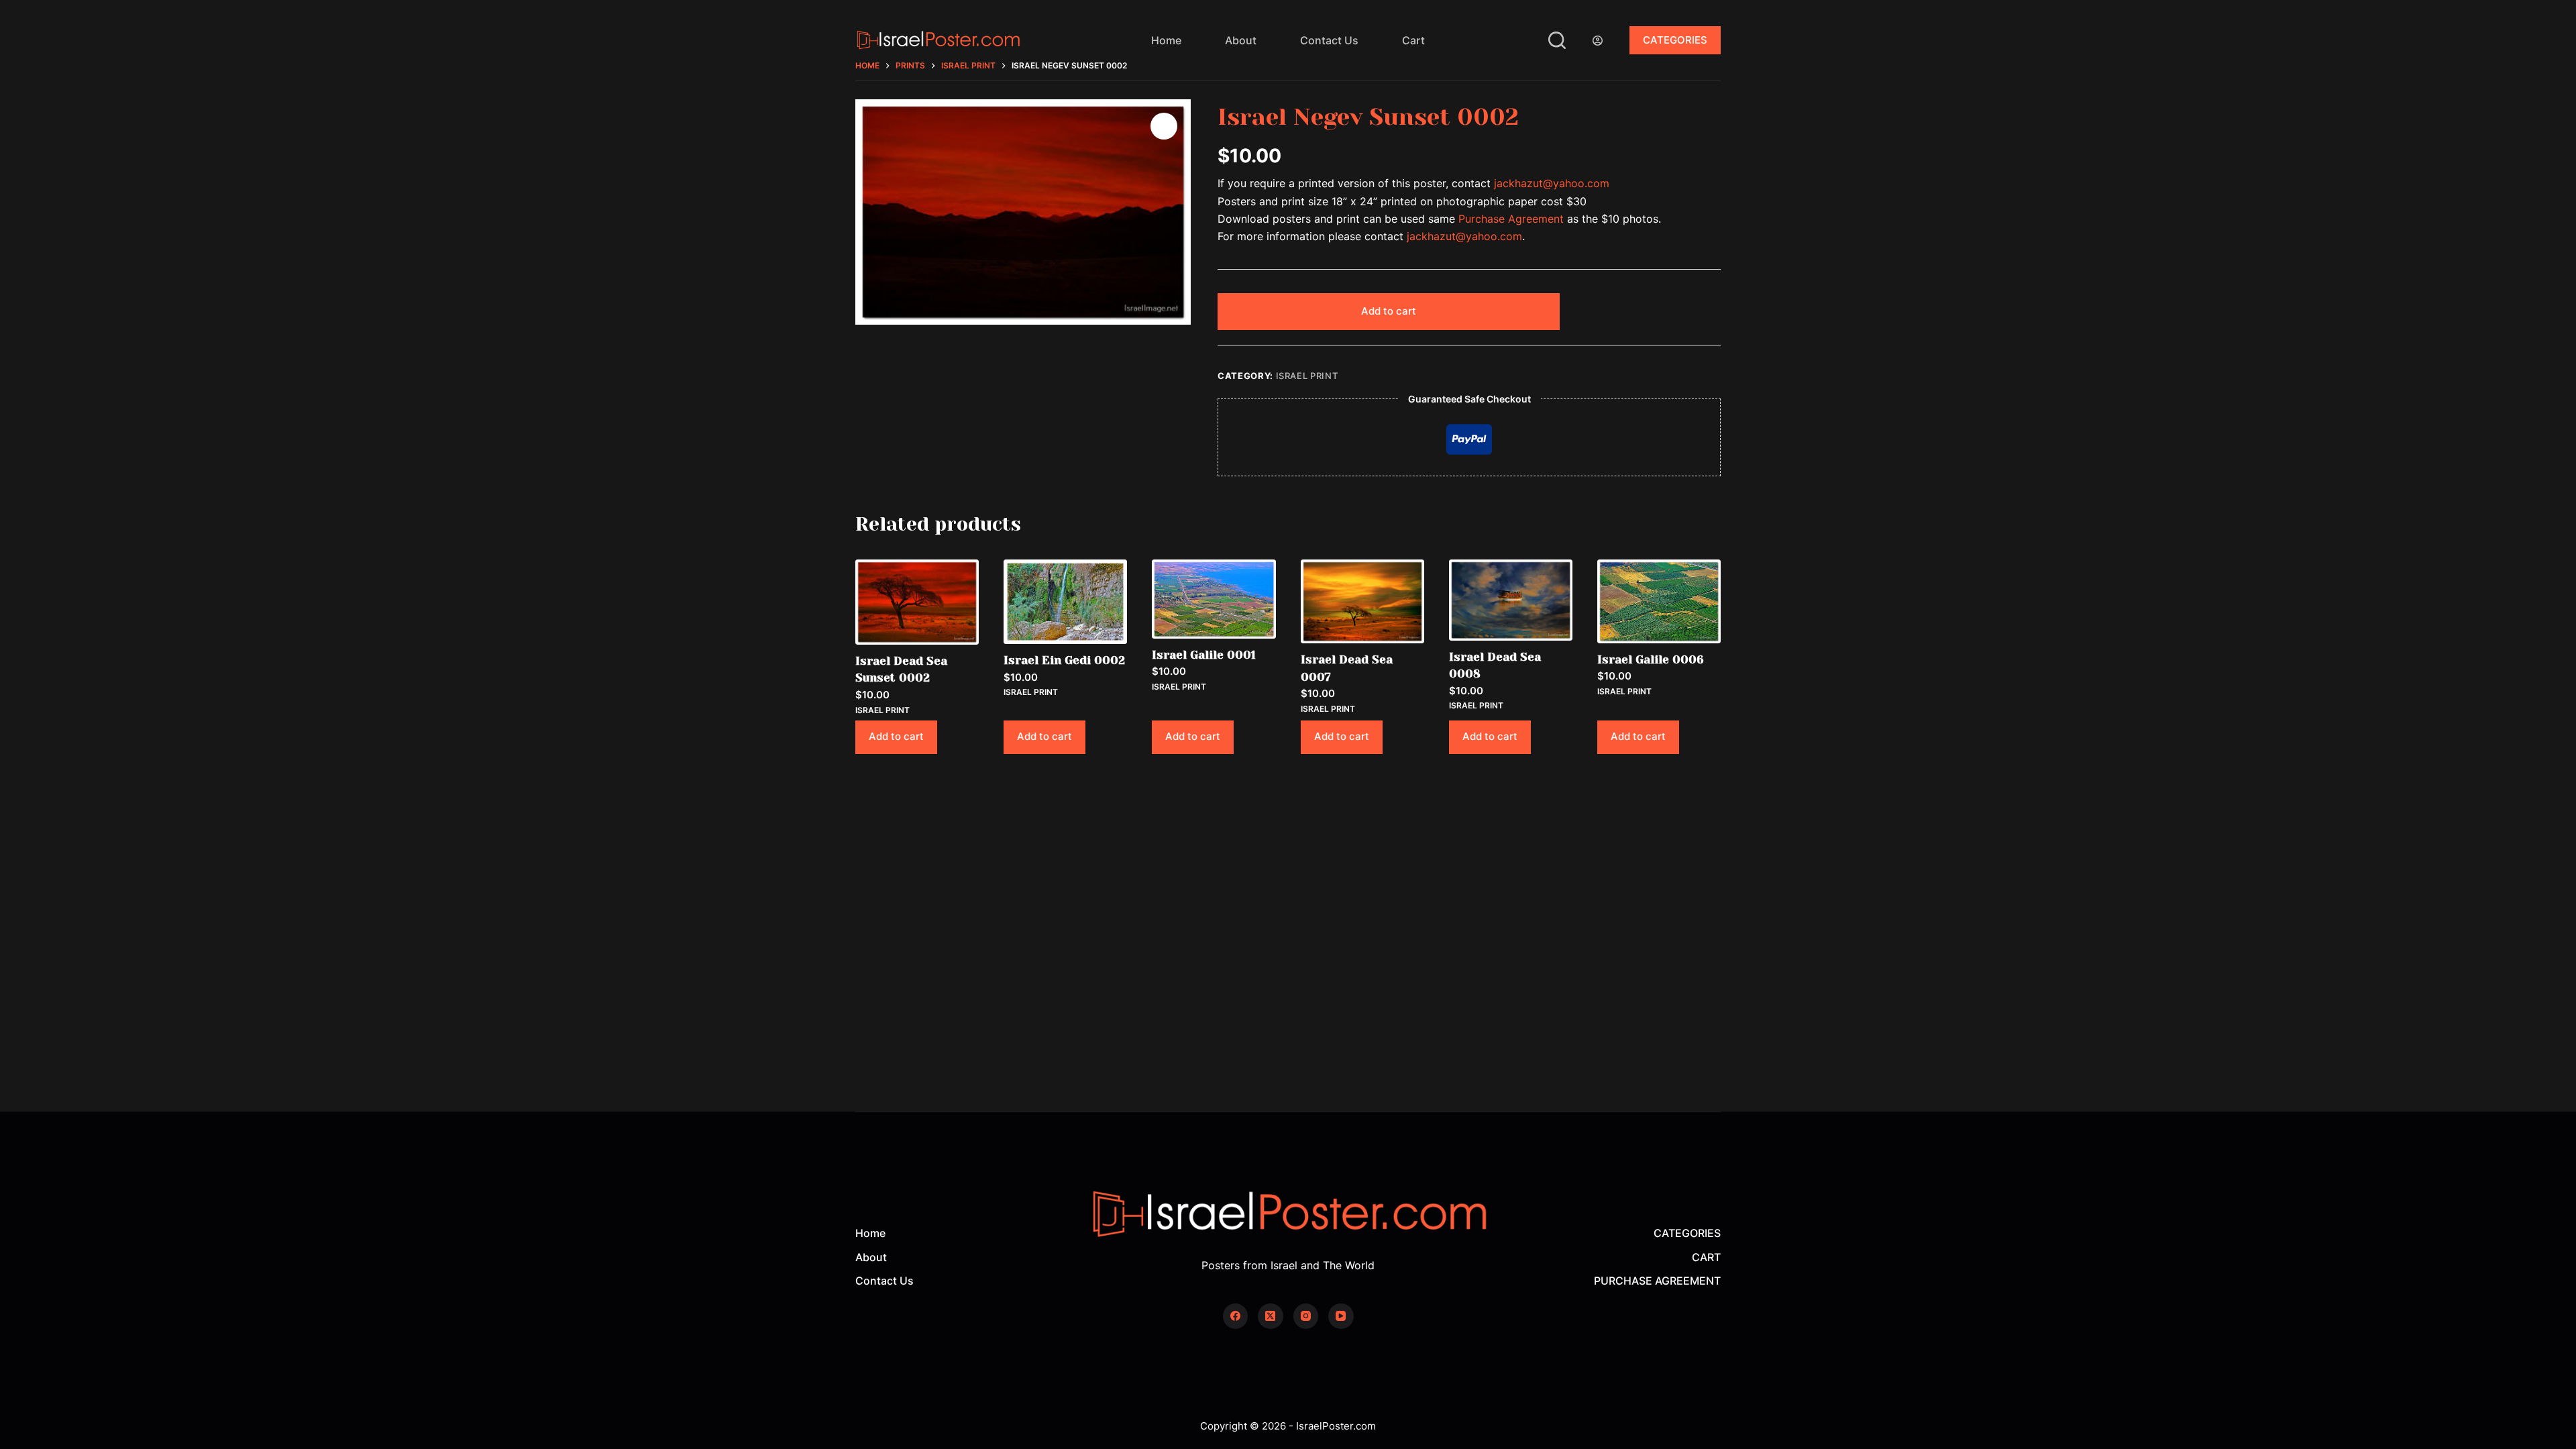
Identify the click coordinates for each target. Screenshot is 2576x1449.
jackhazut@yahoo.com (1552, 183)
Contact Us (1329, 40)
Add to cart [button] (896, 736)
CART (1706, 1257)
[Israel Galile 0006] (1659, 601)
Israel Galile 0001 (1204, 655)
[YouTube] (1341, 1316)
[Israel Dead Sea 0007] (1362, 601)
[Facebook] (1236, 1316)
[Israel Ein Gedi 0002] (1065, 602)
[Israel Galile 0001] (1214, 599)
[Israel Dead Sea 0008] (1511, 600)
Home (1166, 40)
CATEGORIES (1675, 40)
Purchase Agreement (1511, 219)
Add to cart (1389, 311)
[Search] (1557, 40)
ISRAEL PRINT (1307, 376)
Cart (1413, 40)
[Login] (1598, 41)
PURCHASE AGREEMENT (1657, 1281)
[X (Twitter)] (1271, 1316)
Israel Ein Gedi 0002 (1064, 660)
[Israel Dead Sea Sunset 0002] (917, 602)
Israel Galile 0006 (1651, 659)
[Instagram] (1306, 1316)
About (1241, 40)
